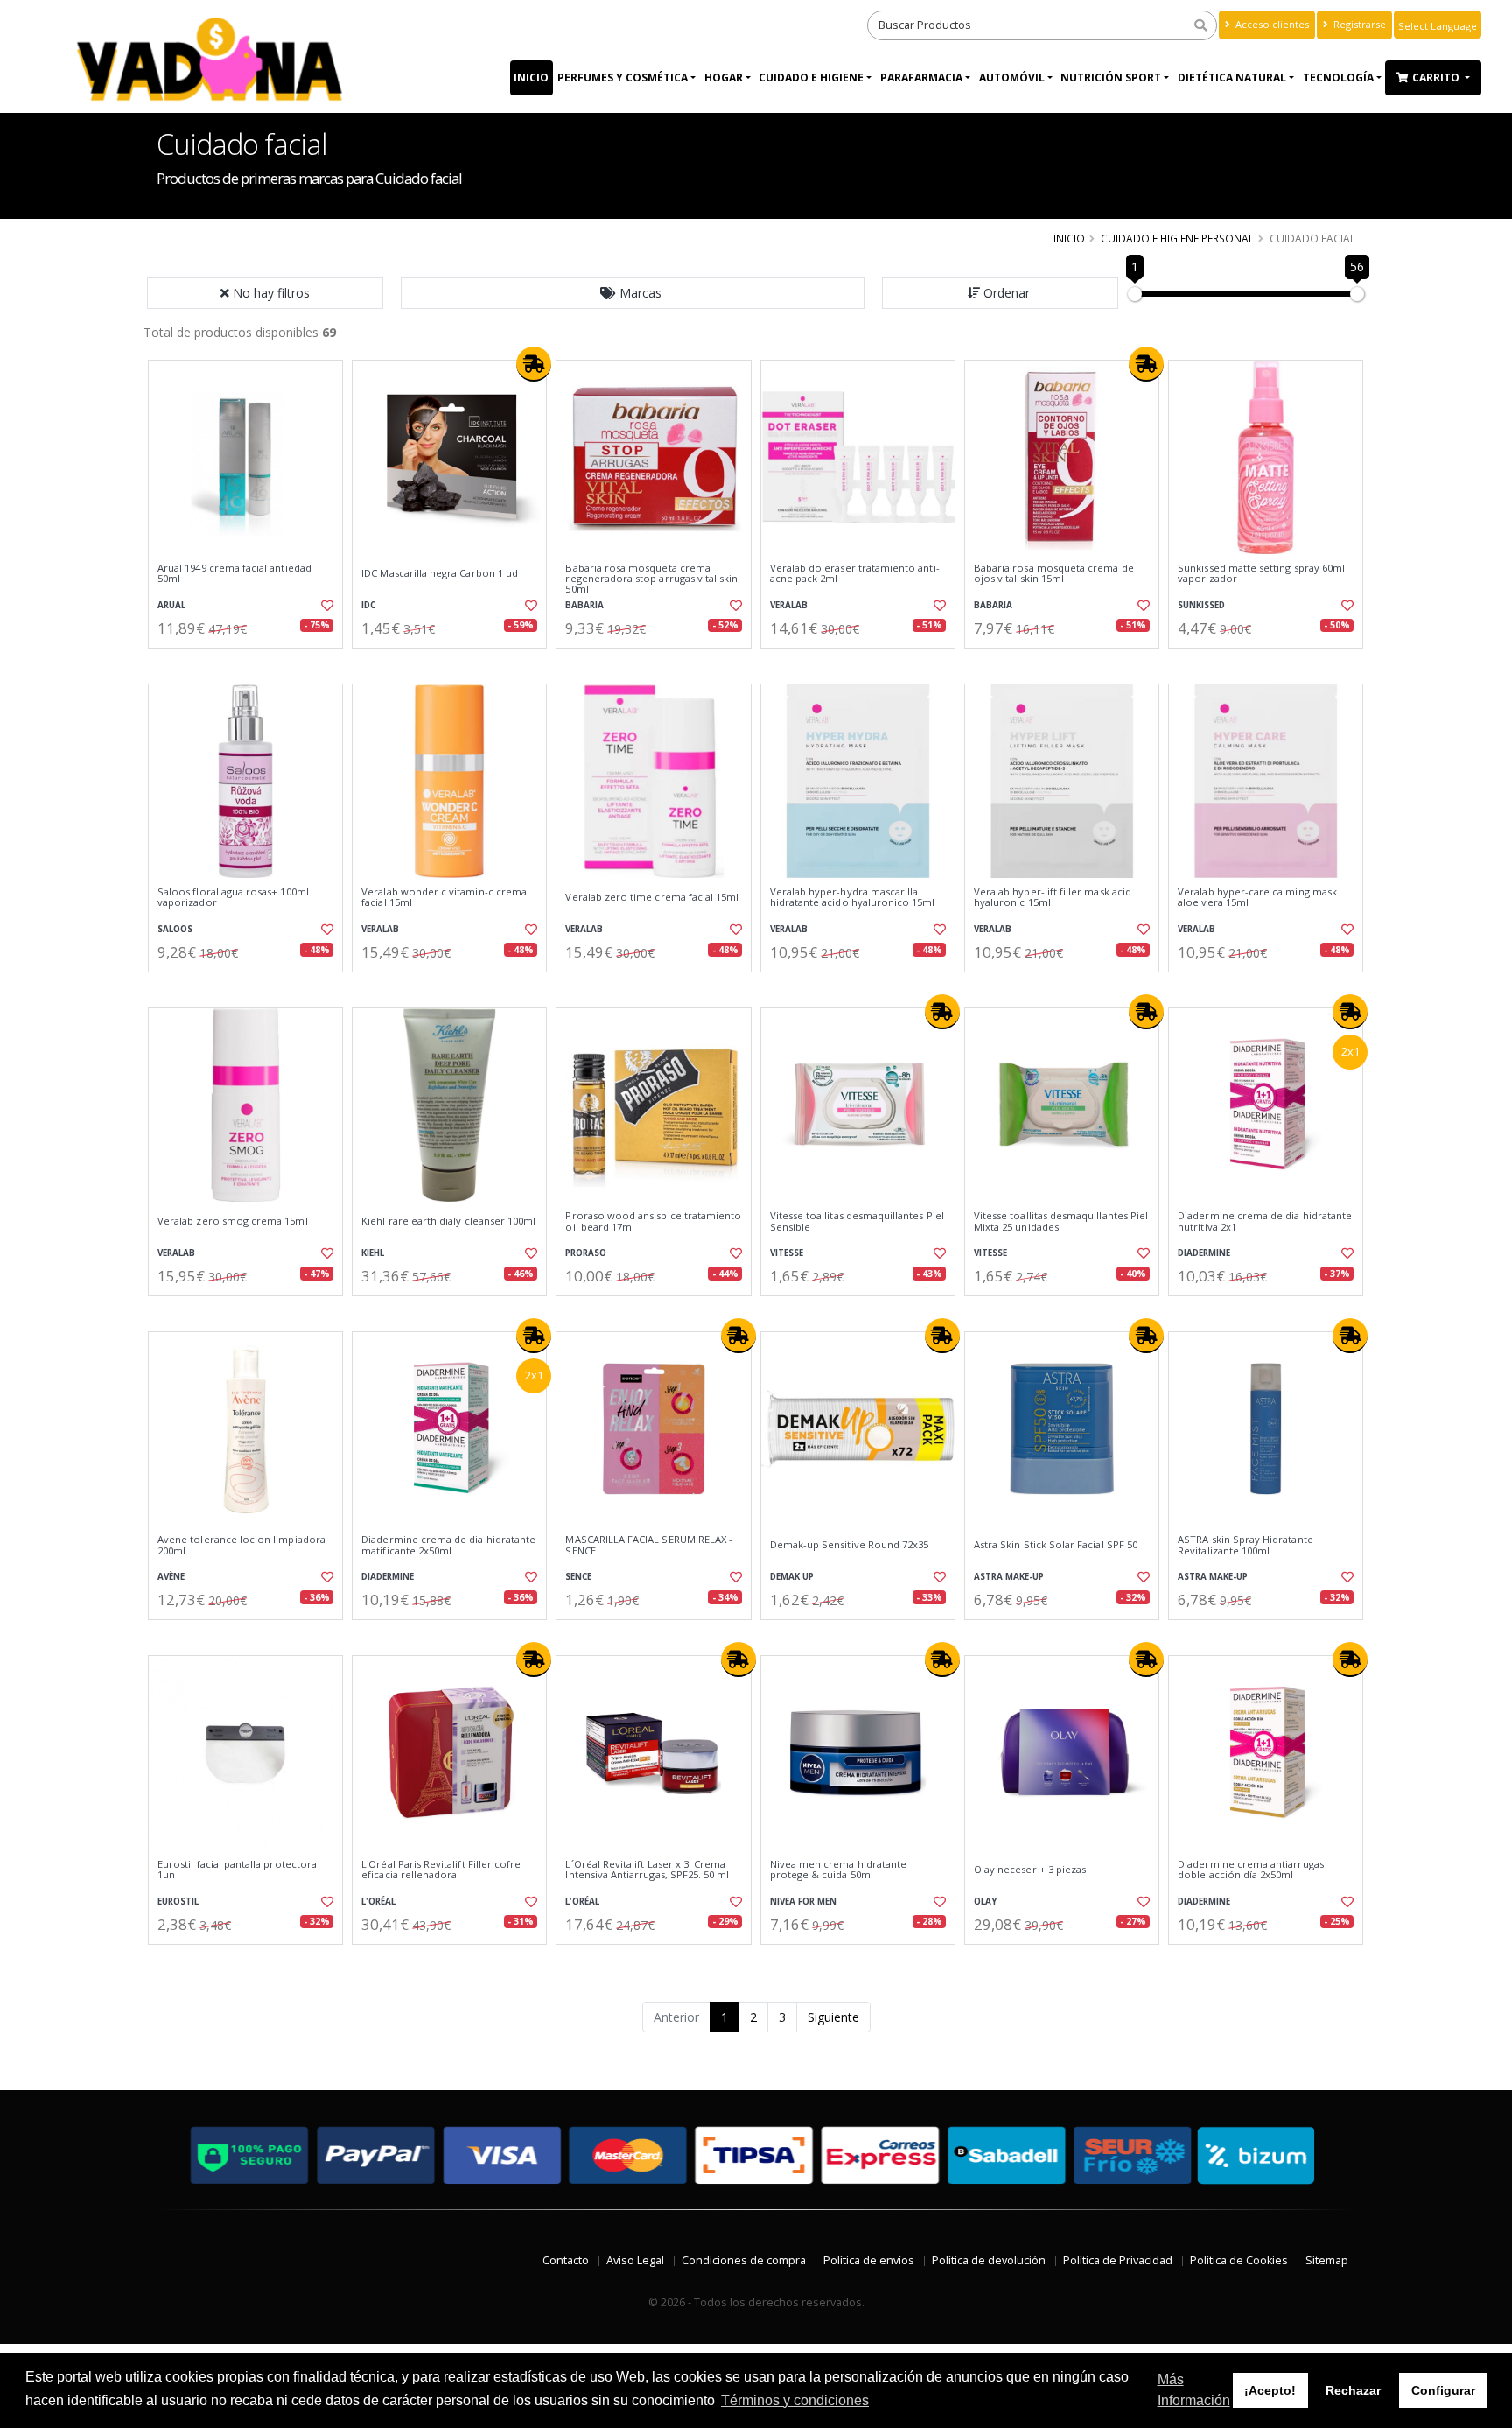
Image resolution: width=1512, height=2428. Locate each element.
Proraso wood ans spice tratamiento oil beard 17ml (653, 1221)
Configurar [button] (1443, 2390)
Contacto (566, 2260)
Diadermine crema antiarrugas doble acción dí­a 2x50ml (1251, 1870)
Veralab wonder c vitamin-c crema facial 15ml (444, 898)
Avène (171, 1577)
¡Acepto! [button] (1270, 2390)
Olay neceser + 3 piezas (1030, 1870)
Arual (171, 605)
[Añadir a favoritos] (325, 606)
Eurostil (178, 1902)
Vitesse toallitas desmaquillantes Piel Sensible (857, 1221)
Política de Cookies (1239, 2260)
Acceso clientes (1271, 24)
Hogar (724, 77)
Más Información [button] (1194, 2390)
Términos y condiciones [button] (795, 2400)
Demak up (792, 1577)
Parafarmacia (921, 77)
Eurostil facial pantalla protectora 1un (237, 1870)
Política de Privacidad (1118, 2260)
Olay (985, 1902)
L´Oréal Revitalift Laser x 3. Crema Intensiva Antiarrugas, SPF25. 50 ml (647, 1870)
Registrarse (1358, 24)
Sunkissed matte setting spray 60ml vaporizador (1261, 574)
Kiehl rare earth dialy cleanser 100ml (448, 1221)
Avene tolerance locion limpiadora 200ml (241, 1545)
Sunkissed (1201, 605)
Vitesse (787, 1253)
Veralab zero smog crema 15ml (233, 1221)
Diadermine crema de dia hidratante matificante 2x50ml (448, 1545)
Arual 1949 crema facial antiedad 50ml (234, 574)
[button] (633, 293)
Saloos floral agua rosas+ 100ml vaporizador (233, 898)
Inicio (531, 77)
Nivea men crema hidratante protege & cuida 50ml (838, 1870)
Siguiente (833, 2017)
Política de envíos (869, 2260)
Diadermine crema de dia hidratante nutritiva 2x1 (1265, 1221)
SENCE (578, 1577)
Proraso (586, 1253)
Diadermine (1204, 1253)
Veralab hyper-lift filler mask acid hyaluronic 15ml (1053, 898)
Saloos (175, 929)
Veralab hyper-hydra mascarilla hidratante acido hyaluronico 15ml (853, 898)
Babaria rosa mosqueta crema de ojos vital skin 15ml (1054, 574)
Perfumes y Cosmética (623, 77)
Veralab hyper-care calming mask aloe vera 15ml (1257, 898)
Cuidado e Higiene (811, 77)
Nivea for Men (803, 1902)
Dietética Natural (1232, 77)
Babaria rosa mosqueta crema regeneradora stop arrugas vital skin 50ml (651, 579)
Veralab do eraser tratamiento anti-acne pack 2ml (855, 574)
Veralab (789, 605)
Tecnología (1338, 77)
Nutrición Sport (1111, 77)
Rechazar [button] (1353, 2390)
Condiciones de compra (744, 2260)
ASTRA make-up (1009, 1577)
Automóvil (1012, 77)
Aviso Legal (635, 2260)
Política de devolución (989, 2260)
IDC (368, 605)
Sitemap (1327, 2260)
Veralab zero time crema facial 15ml (652, 897)
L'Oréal (378, 1902)
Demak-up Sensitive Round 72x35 (850, 1545)
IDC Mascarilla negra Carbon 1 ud (440, 573)
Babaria (584, 605)
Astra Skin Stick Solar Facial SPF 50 (1056, 1545)
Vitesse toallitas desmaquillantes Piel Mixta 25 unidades (1061, 1221)
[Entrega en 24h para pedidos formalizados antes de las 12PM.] (534, 364)
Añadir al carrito (251, 663)
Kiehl (373, 1253)
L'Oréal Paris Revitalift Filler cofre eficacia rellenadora (441, 1870)
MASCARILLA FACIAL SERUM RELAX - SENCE (649, 1545)
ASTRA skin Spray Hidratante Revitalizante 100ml (1246, 1545)
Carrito (1437, 77)
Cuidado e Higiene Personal (1177, 238)
